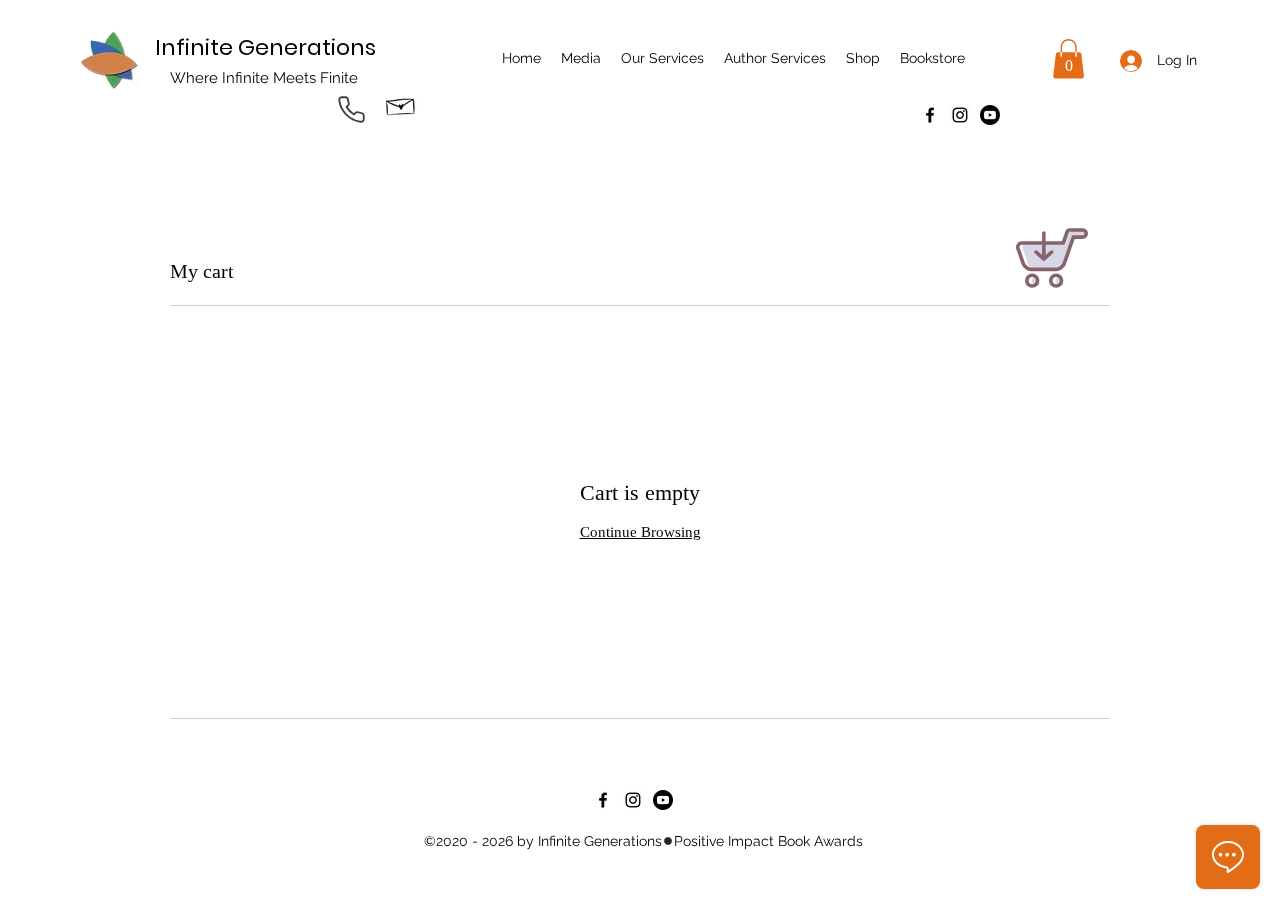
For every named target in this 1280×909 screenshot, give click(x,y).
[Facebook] (930, 115)
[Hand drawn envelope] (401, 104)
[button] (1068, 58)
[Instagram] (960, 115)
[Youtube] (990, 115)
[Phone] (351, 109)
